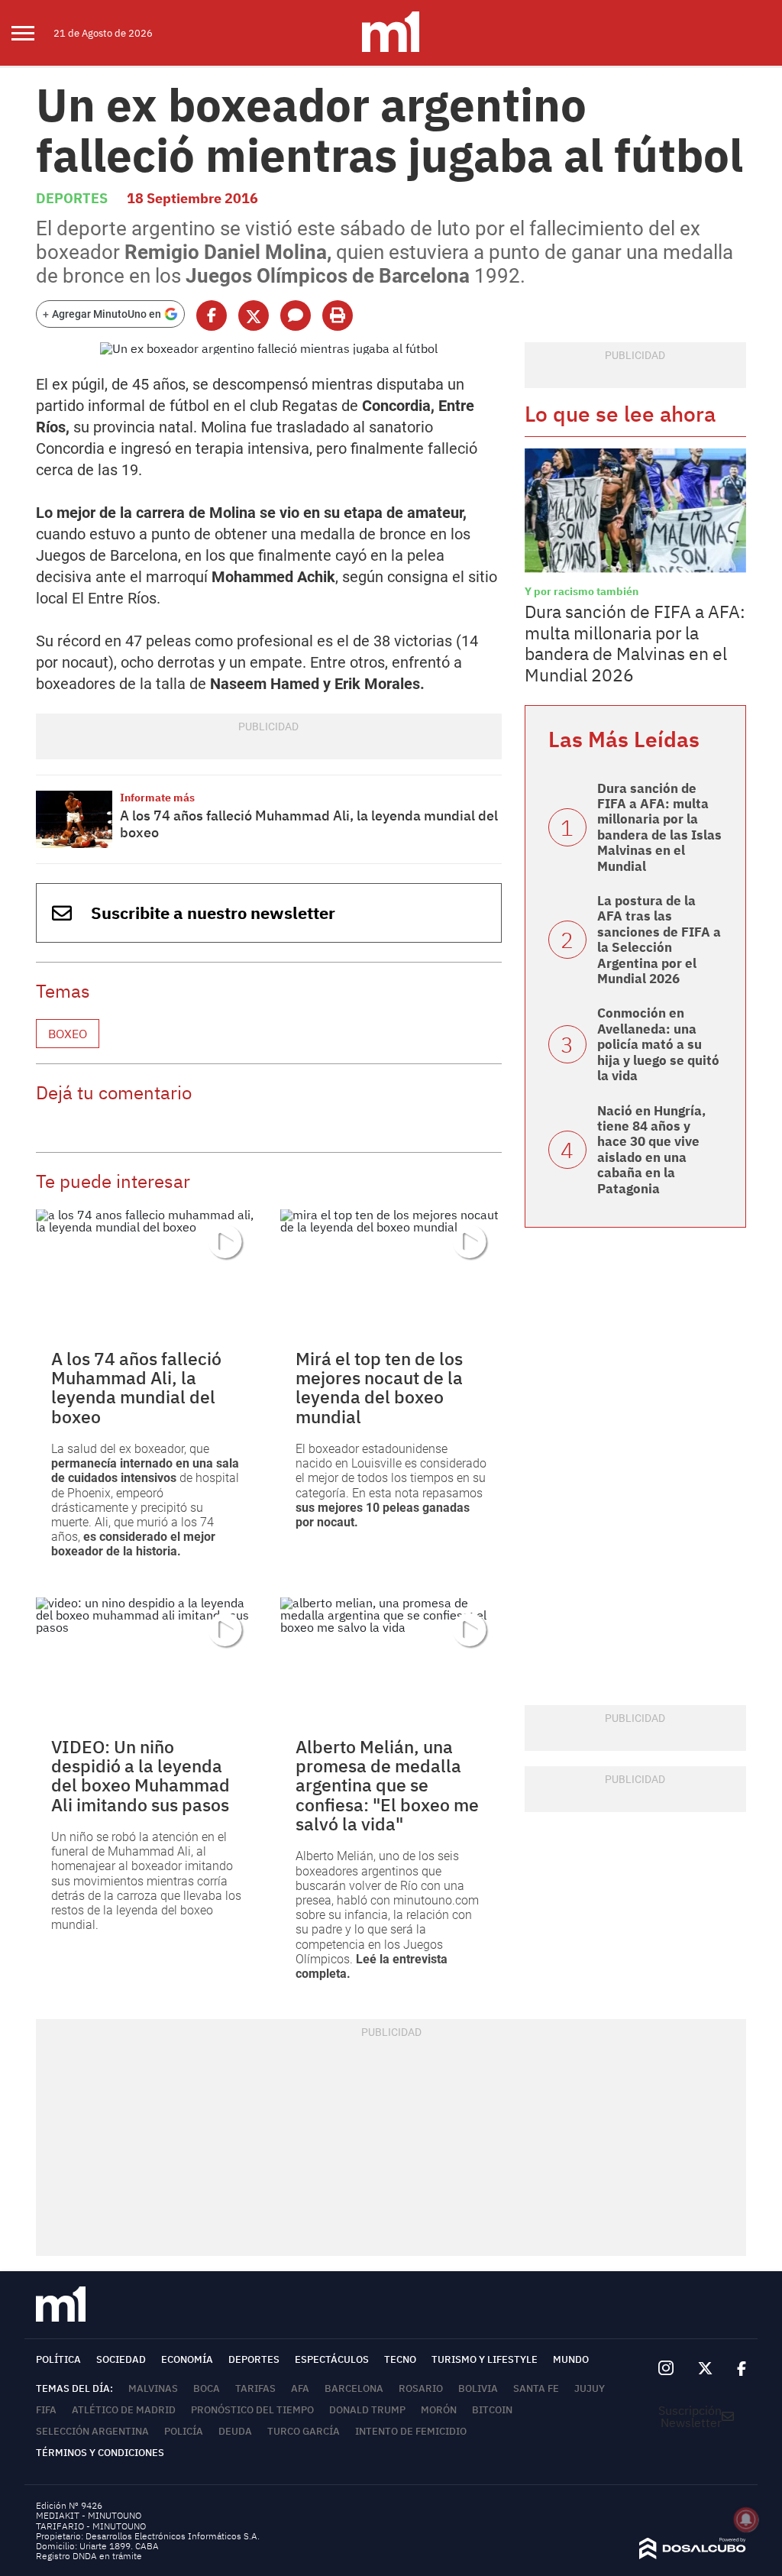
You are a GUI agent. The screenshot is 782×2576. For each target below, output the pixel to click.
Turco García (304, 2431)
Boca (207, 2388)
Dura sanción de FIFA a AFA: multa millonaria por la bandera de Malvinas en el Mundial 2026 (635, 643)
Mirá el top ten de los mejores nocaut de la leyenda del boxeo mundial (379, 1387)
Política (58, 2359)
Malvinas (153, 2388)
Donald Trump (367, 2410)
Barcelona (354, 2388)
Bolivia (478, 2388)
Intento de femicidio (411, 2431)
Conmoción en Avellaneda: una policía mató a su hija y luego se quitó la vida (658, 1044)
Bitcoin (492, 2410)
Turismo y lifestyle (485, 2359)
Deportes (72, 198)
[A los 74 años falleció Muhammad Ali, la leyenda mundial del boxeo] (74, 819)
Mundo (571, 2359)
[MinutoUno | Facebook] (735, 2369)
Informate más (157, 798)
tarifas (255, 2388)
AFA (300, 2388)
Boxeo (68, 1034)
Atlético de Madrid (124, 2410)
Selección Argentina (92, 2431)
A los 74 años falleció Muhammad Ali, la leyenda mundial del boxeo (309, 824)
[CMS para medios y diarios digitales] (693, 2555)
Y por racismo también (582, 591)
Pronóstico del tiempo (252, 2410)
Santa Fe (536, 2388)
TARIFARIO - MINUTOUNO (92, 2526)
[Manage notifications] (746, 2519)
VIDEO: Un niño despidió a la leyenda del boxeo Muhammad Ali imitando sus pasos (141, 1775)
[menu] (32, 33)
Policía (184, 2431)
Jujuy (590, 2388)
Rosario (421, 2388)
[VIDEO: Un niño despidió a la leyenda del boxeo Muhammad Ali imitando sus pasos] (147, 1660)
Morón (439, 2410)
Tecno (400, 2359)
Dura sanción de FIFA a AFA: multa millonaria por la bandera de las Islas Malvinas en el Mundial (659, 827)
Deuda (235, 2431)
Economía (187, 2359)
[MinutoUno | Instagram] (666, 2369)
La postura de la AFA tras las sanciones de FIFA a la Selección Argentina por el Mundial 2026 (659, 940)
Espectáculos (332, 2359)
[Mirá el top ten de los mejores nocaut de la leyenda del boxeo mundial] (391, 1272)
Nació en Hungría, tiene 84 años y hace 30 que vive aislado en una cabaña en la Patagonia (651, 1150)
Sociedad (121, 2359)
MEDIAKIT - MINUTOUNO (89, 2515)
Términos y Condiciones (100, 2453)
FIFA (46, 2410)
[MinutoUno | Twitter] (706, 2369)
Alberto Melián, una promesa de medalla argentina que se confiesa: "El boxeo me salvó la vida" (387, 1785)
